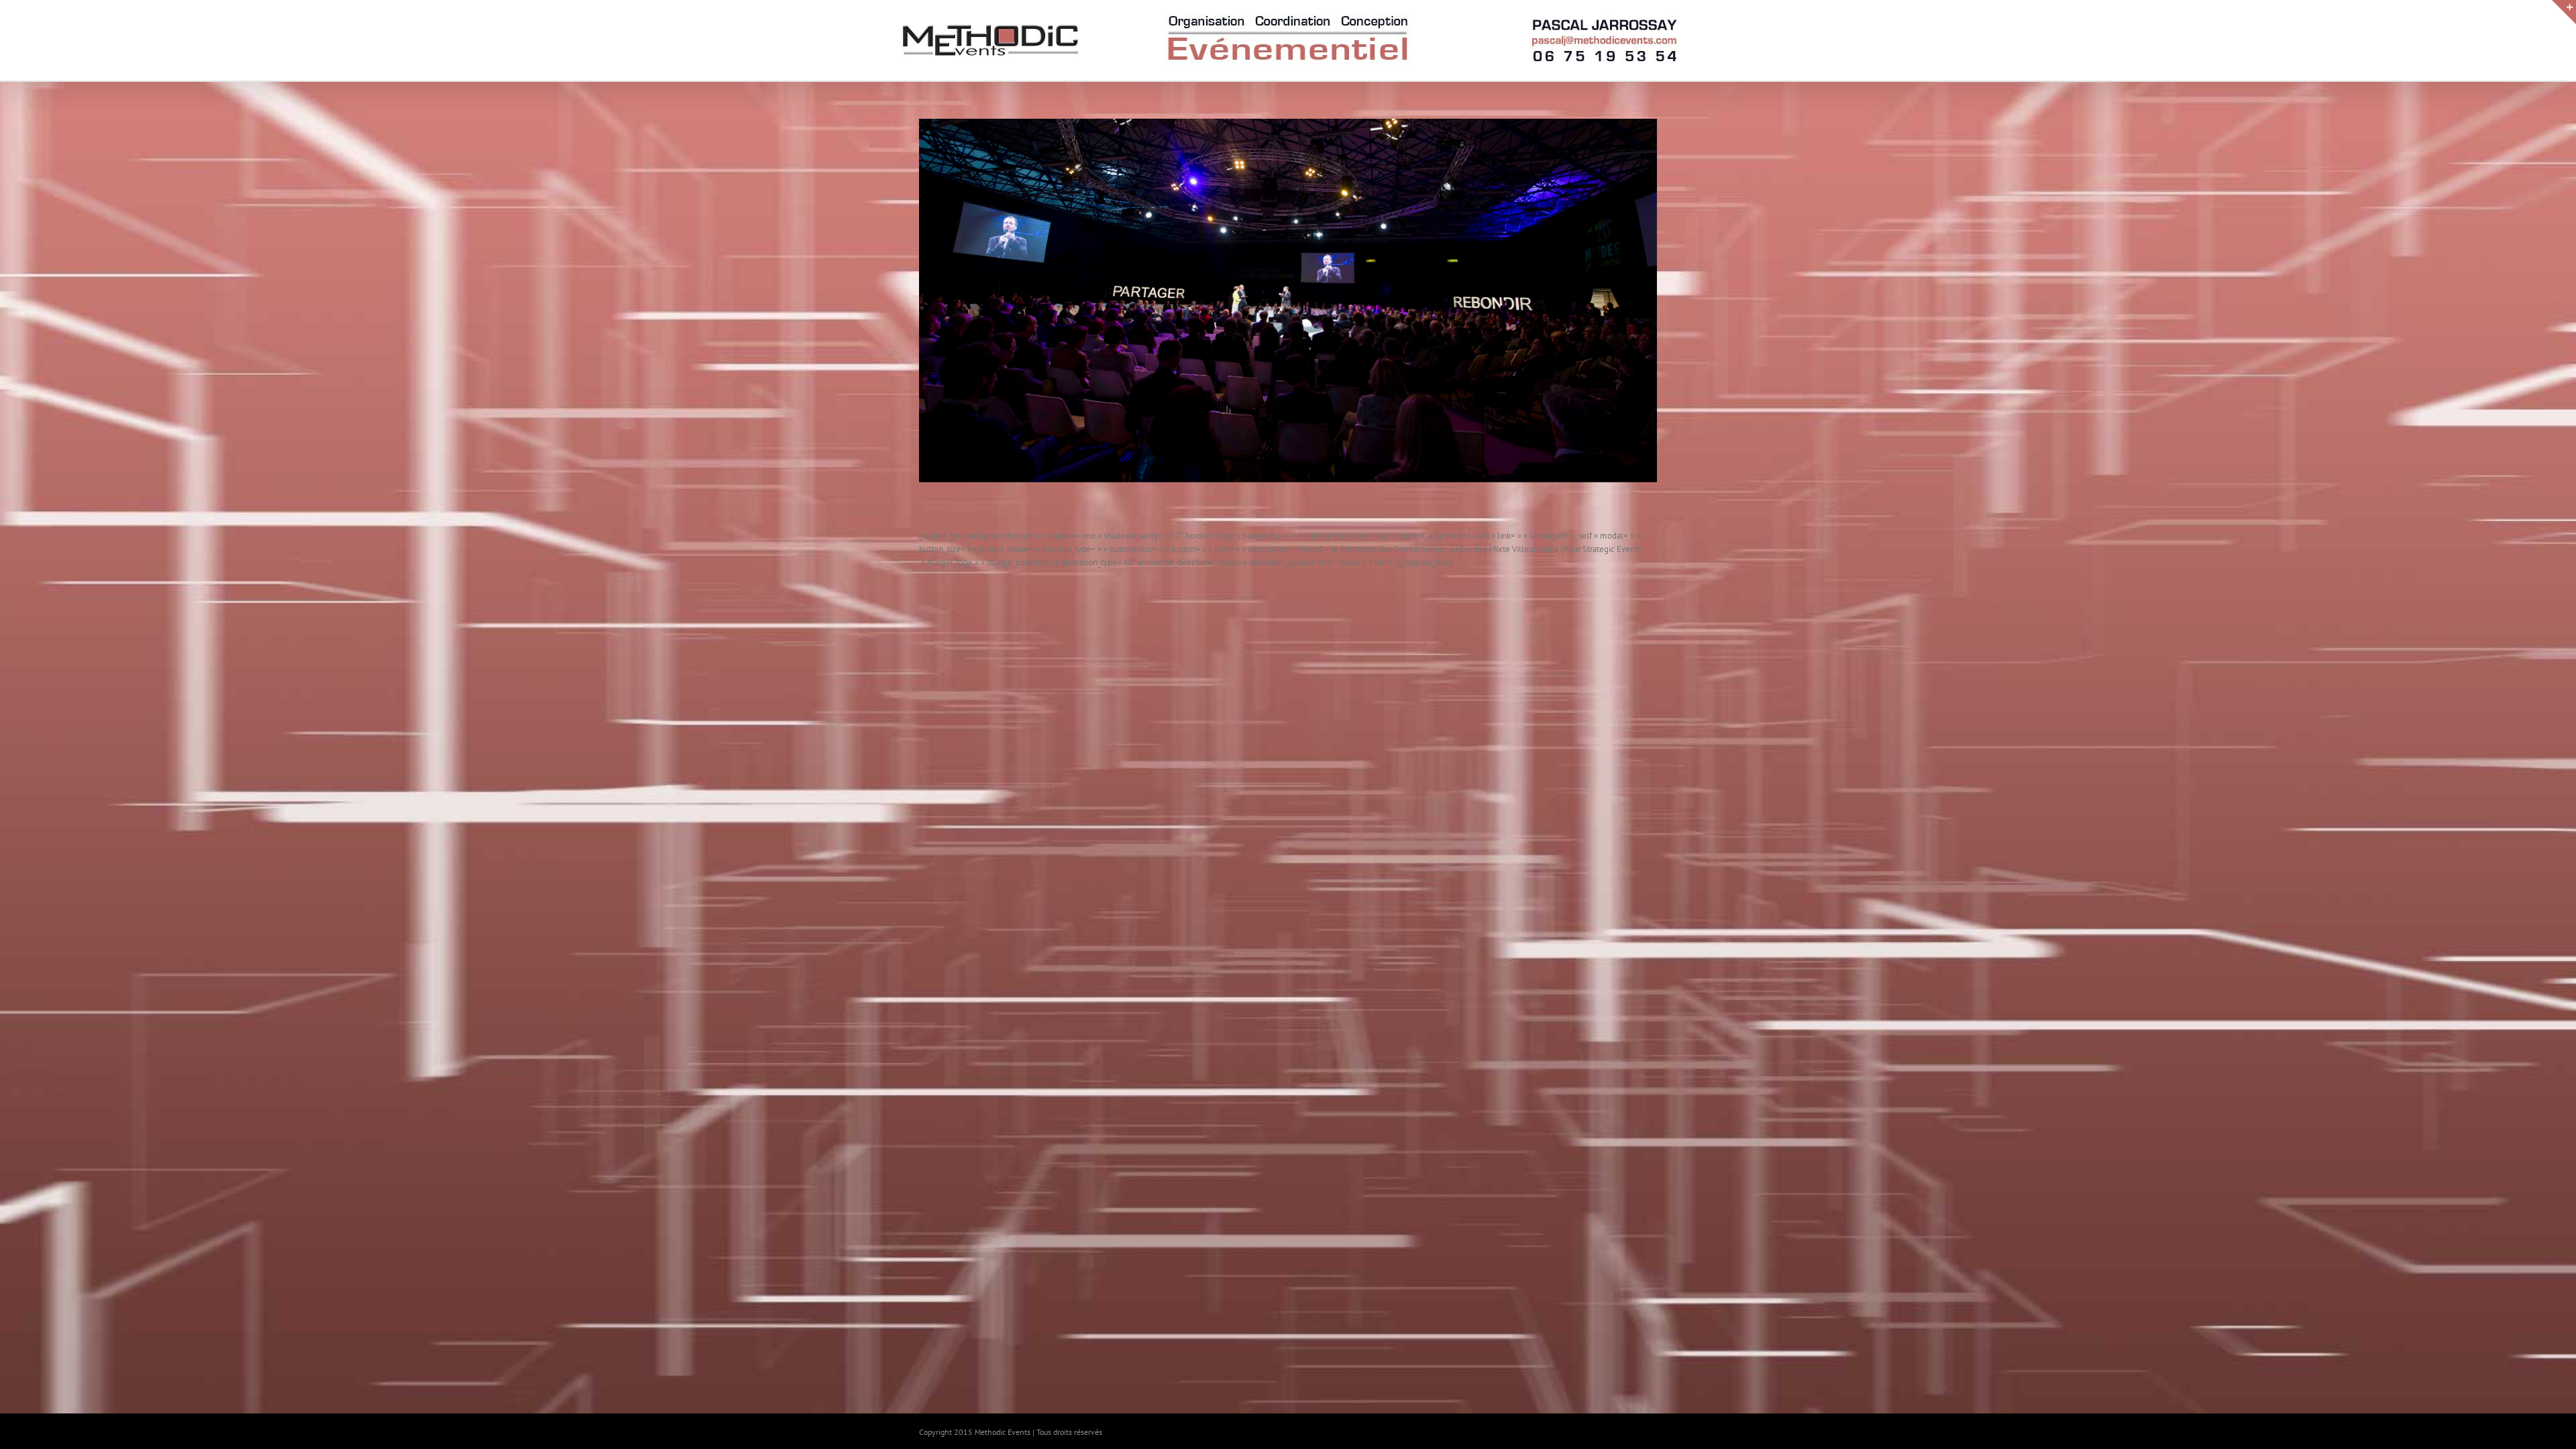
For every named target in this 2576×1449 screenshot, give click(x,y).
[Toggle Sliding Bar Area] (2564, 12)
